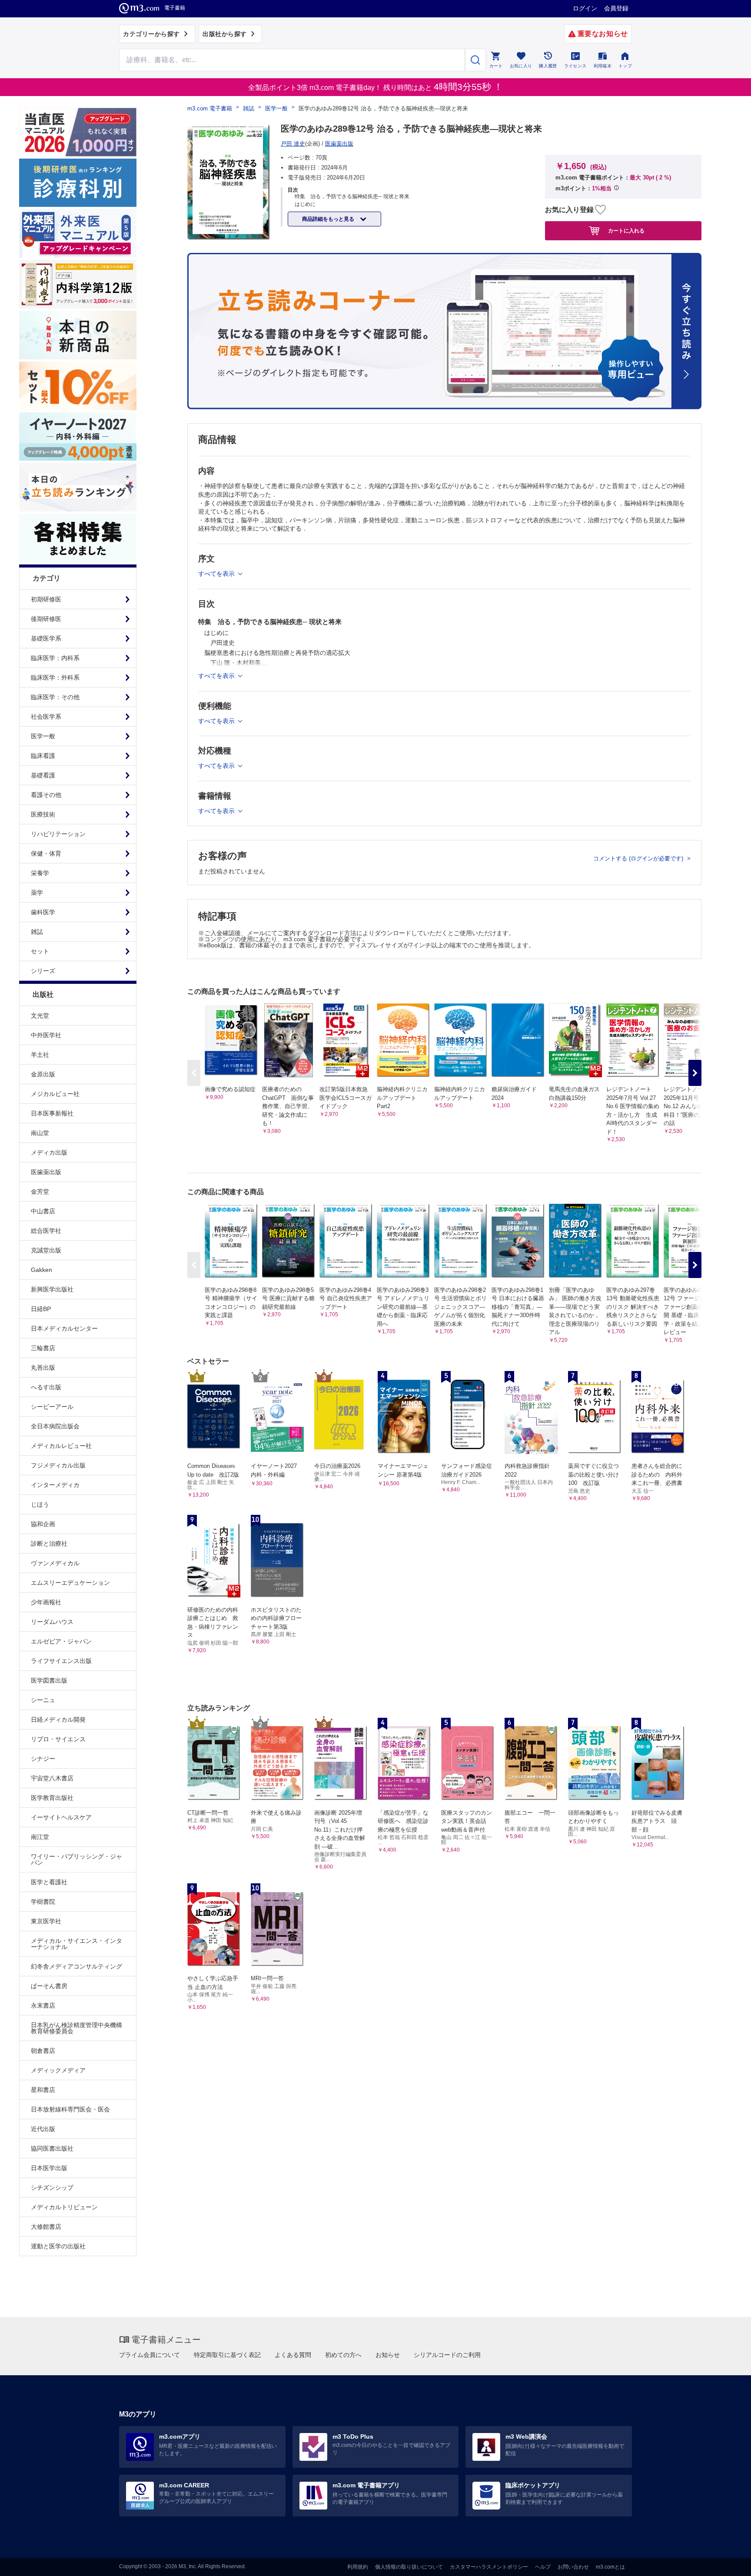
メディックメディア (58, 2070)
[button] (695, 1073)
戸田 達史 (293, 144)
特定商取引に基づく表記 (227, 2355)
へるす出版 (46, 1387)
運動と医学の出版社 (58, 2246)
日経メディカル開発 (58, 1720)
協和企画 (43, 1524)
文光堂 (40, 1016)
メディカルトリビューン (64, 2207)
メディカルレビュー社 (61, 1446)
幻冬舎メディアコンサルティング (76, 1966)
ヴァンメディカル (55, 1563)
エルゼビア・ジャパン (61, 1641)
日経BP (41, 1309)
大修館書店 (46, 2227)
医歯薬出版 (46, 1172)
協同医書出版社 (52, 2148)
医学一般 (276, 108)
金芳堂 (40, 1192)
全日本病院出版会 (55, 1426)
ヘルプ (543, 2567)
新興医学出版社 (52, 1289)
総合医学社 (46, 1231)
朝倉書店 (43, 2051)
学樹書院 (43, 1902)
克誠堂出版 (46, 1250)
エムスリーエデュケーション (70, 1583)
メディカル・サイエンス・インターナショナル (76, 1944)
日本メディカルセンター (64, 1328)
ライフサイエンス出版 (61, 1661)
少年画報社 (46, 1602)
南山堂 (40, 1133)
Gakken (42, 1270)
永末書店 (43, 2005)
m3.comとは (610, 2567)
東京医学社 (46, 1921)
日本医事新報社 (52, 1113)
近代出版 (43, 2129)
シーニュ (43, 1700)
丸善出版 (43, 1368)
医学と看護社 (49, 1882)
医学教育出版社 (52, 1798)
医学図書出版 (49, 1680)
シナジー (43, 1759)
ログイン (585, 8)
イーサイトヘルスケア (61, 1817)
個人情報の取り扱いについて (409, 2567)
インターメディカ (55, 1485)
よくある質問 (293, 2355)
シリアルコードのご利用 (447, 2355)
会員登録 (616, 8)
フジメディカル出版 (58, 1465)
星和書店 (43, 2090)
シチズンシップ (52, 2188)
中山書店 (43, 1211)
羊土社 (40, 1055)
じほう (40, 1504)
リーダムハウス (52, 1622)
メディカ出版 (49, 1152)
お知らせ (388, 2355)
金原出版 (43, 1074)
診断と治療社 (49, 1544)
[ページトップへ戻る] (726, 2562)
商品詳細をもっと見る (329, 219)
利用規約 (358, 2567)
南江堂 (40, 1837)
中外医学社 (46, 1035)
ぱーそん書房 (49, 1986)
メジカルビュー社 (55, 1094)
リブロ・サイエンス (58, 1739)
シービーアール (52, 1407)
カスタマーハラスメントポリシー (489, 2567)
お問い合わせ (573, 2567)
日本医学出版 (49, 2168)
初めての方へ (343, 2355)
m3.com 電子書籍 (210, 108)
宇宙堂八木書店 (52, 1778)
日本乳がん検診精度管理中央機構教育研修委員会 (76, 2028)
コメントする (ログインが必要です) (639, 858)
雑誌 (249, 108)
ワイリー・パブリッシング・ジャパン (76, 1859)
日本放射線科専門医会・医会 (70, 2109)
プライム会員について (150, 2355)
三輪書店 (43, 1348)
